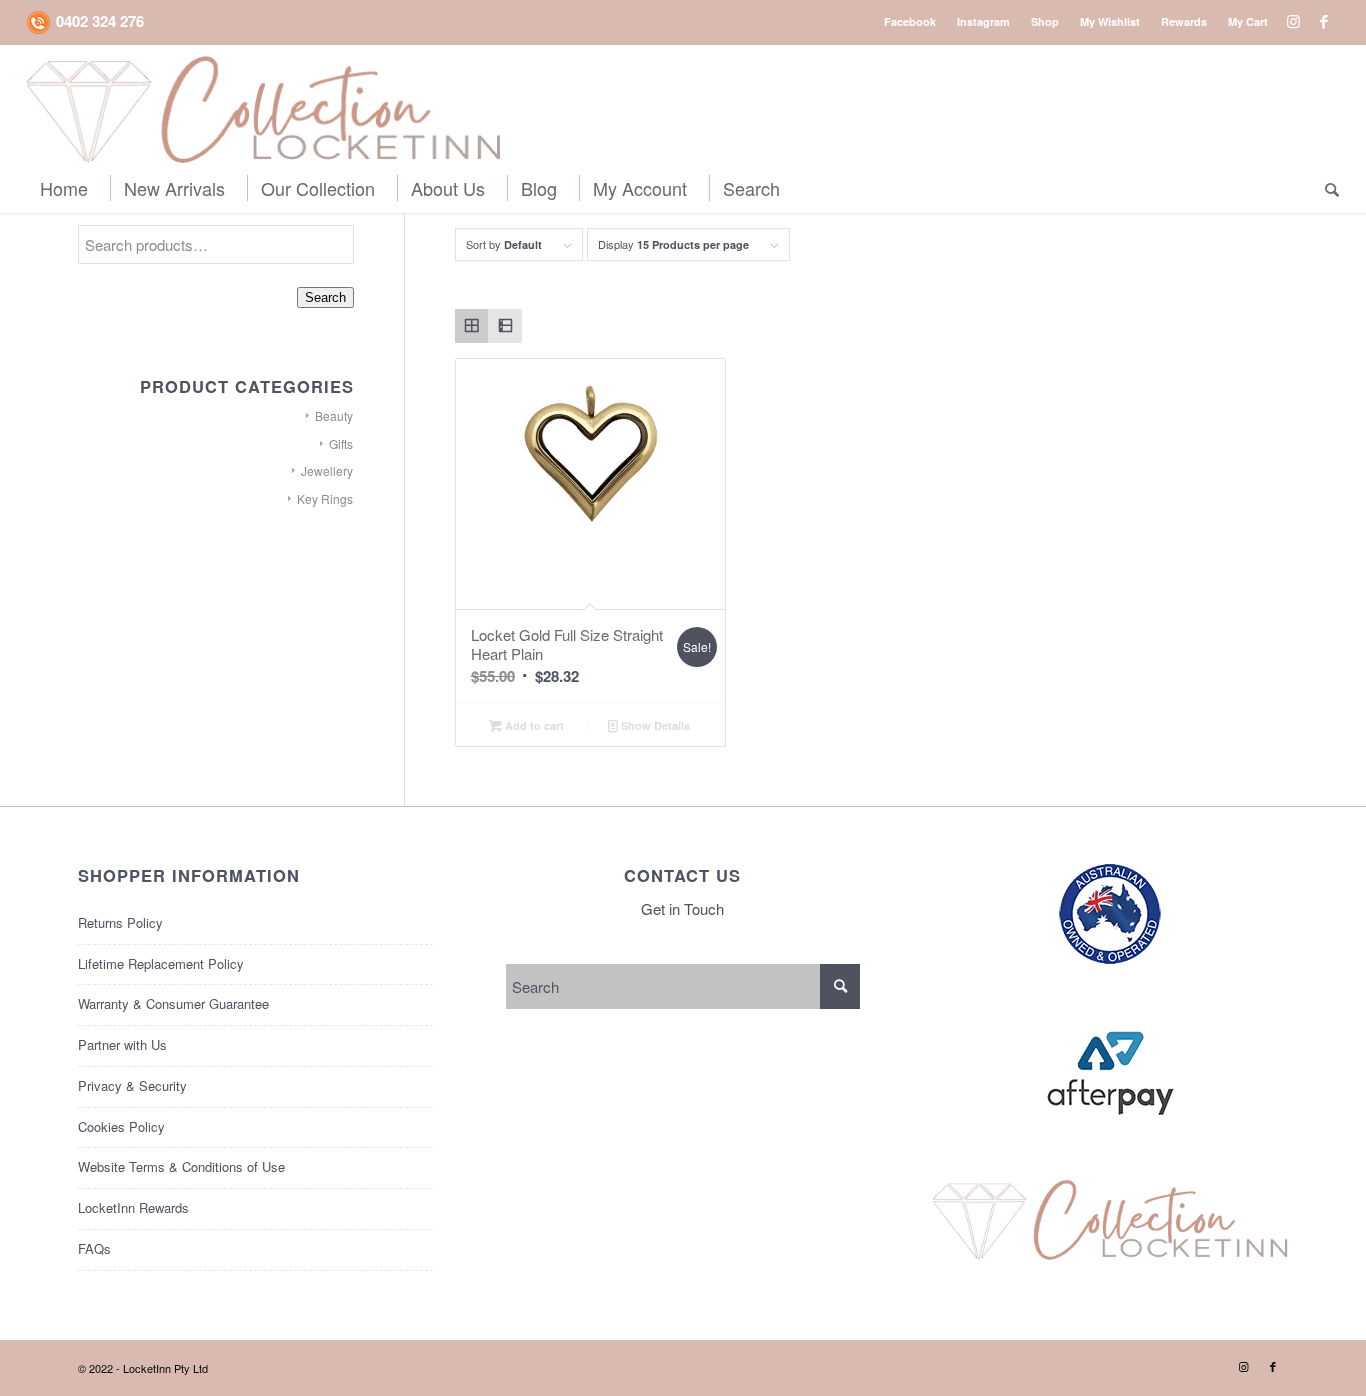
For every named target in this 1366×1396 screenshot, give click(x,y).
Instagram (983, 21)
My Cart (1248, 21)
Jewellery (327, 470)
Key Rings (325, 498)
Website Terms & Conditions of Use (181, 1166)
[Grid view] (472, 326)
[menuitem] (910, 21)
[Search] (1326, 188)
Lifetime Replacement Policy (161, 963)
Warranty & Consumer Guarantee (173, 1003)
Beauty (334, 415)
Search (325, 297)
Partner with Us (122, 1044)
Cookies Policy (121, 1126)
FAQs (94, 1248)
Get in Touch (682, 908)
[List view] (505, 326)
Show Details (654, 725)
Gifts (341, 443)
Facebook (910, 21)
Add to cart (533, 725)
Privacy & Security (132, 1085)
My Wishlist (1110, 21)
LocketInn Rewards (133, 1207)
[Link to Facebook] (1324, 21)
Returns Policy (120, 922)
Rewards (1184, 21)
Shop (1045, 21)
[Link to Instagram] (1293, 21)
